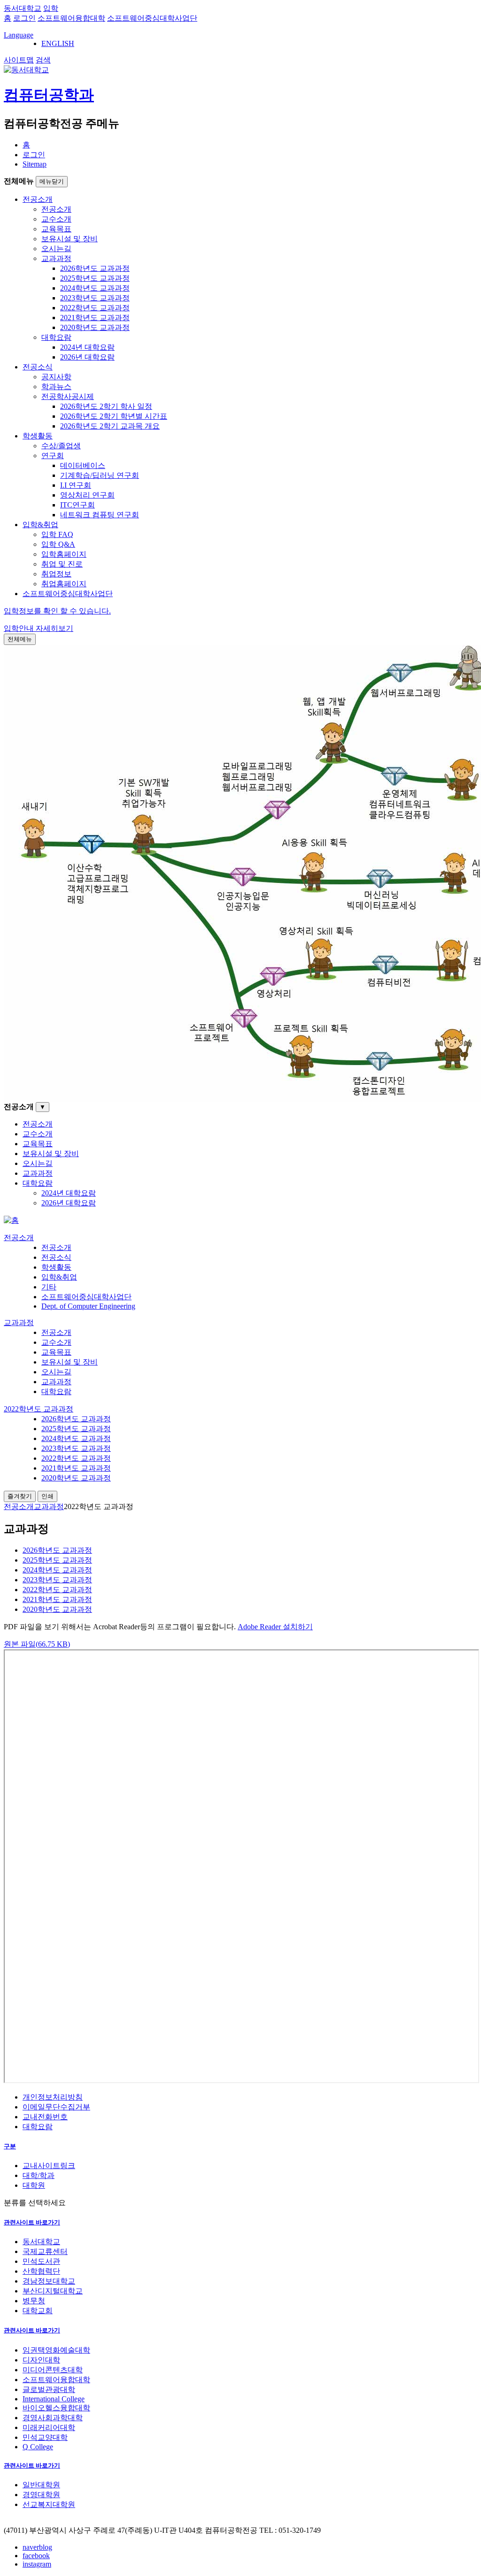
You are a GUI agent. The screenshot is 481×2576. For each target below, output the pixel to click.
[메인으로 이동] (11, 1220)
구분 (10, 2146)
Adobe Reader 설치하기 (275, 1627)
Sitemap (35, 164)
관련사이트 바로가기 (32, 2222)
